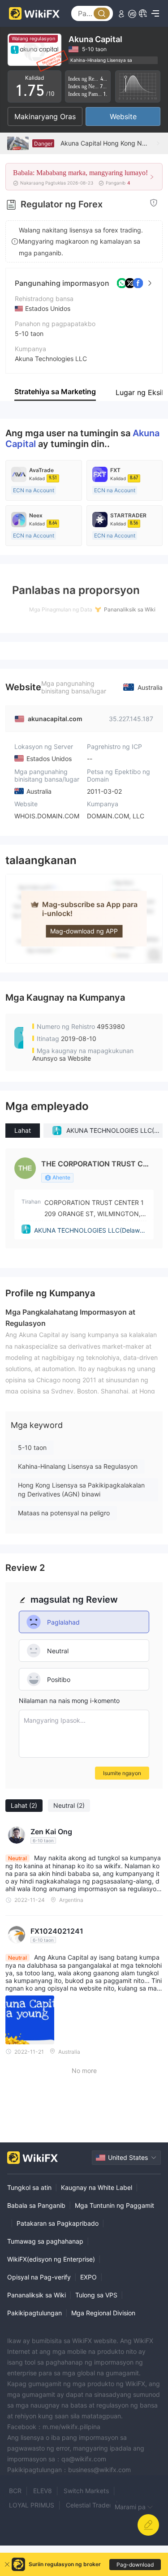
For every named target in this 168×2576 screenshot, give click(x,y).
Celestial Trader (89, 2505)
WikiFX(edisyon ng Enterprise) (51, 2259)
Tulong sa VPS (96, 2295)
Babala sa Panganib (36, 2205)
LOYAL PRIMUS (32, 2505)
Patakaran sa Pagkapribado (58, 2223)
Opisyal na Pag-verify (39, 2277)
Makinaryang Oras (45, 116)
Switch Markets (86, 2491)
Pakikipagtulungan (34, 2313)
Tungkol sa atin (29, 2187)
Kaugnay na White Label (97, 2187)
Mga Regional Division (103, 2313)
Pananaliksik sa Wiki (37, 2295)
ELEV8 (43, 2491)
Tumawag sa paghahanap (45, 2241)
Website (123, 116)
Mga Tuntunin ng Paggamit (114, 2205)
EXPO (88, 2277)
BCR (15, 2491)
